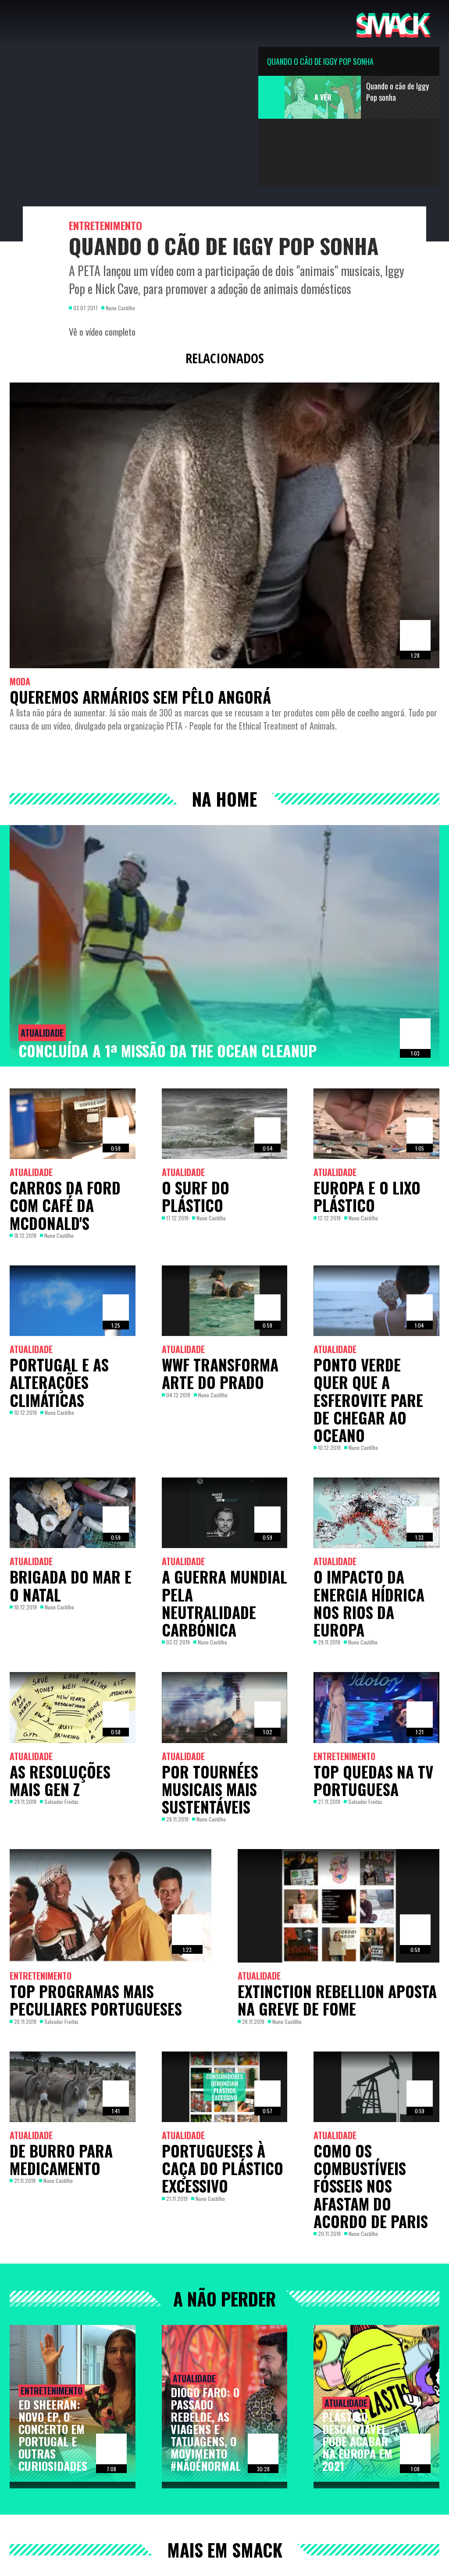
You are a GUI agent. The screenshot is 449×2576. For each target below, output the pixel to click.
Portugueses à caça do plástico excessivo (223, 2168)
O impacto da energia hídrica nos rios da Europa (369, 1603)
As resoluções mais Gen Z (60, 1780)
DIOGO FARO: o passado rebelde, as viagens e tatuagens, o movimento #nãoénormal (206, 2429)
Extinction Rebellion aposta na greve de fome (337, 2000)
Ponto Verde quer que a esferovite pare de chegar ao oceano (368, 1400)
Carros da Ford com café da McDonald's (65, 1205)
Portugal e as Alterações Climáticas (59, 1382)
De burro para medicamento (61, 2159)
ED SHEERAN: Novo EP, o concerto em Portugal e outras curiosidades (53, 2435)
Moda (20, 681)
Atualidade (42, 1033)
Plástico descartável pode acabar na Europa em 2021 (357, 2441)
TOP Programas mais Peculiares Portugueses (96, 2000)
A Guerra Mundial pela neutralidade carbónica (224, 1603)
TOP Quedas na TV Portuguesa (373, 1780)
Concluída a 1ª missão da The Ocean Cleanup (167, 1051)
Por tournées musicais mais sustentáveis (210, 1789)
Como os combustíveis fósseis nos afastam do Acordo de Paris (371, 2186)
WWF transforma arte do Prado (220, 1373)
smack (393, 23)
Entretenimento (105, 225)
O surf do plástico (196, 1196)
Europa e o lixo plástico (367, 1196)
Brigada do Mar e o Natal (71, 1585)
